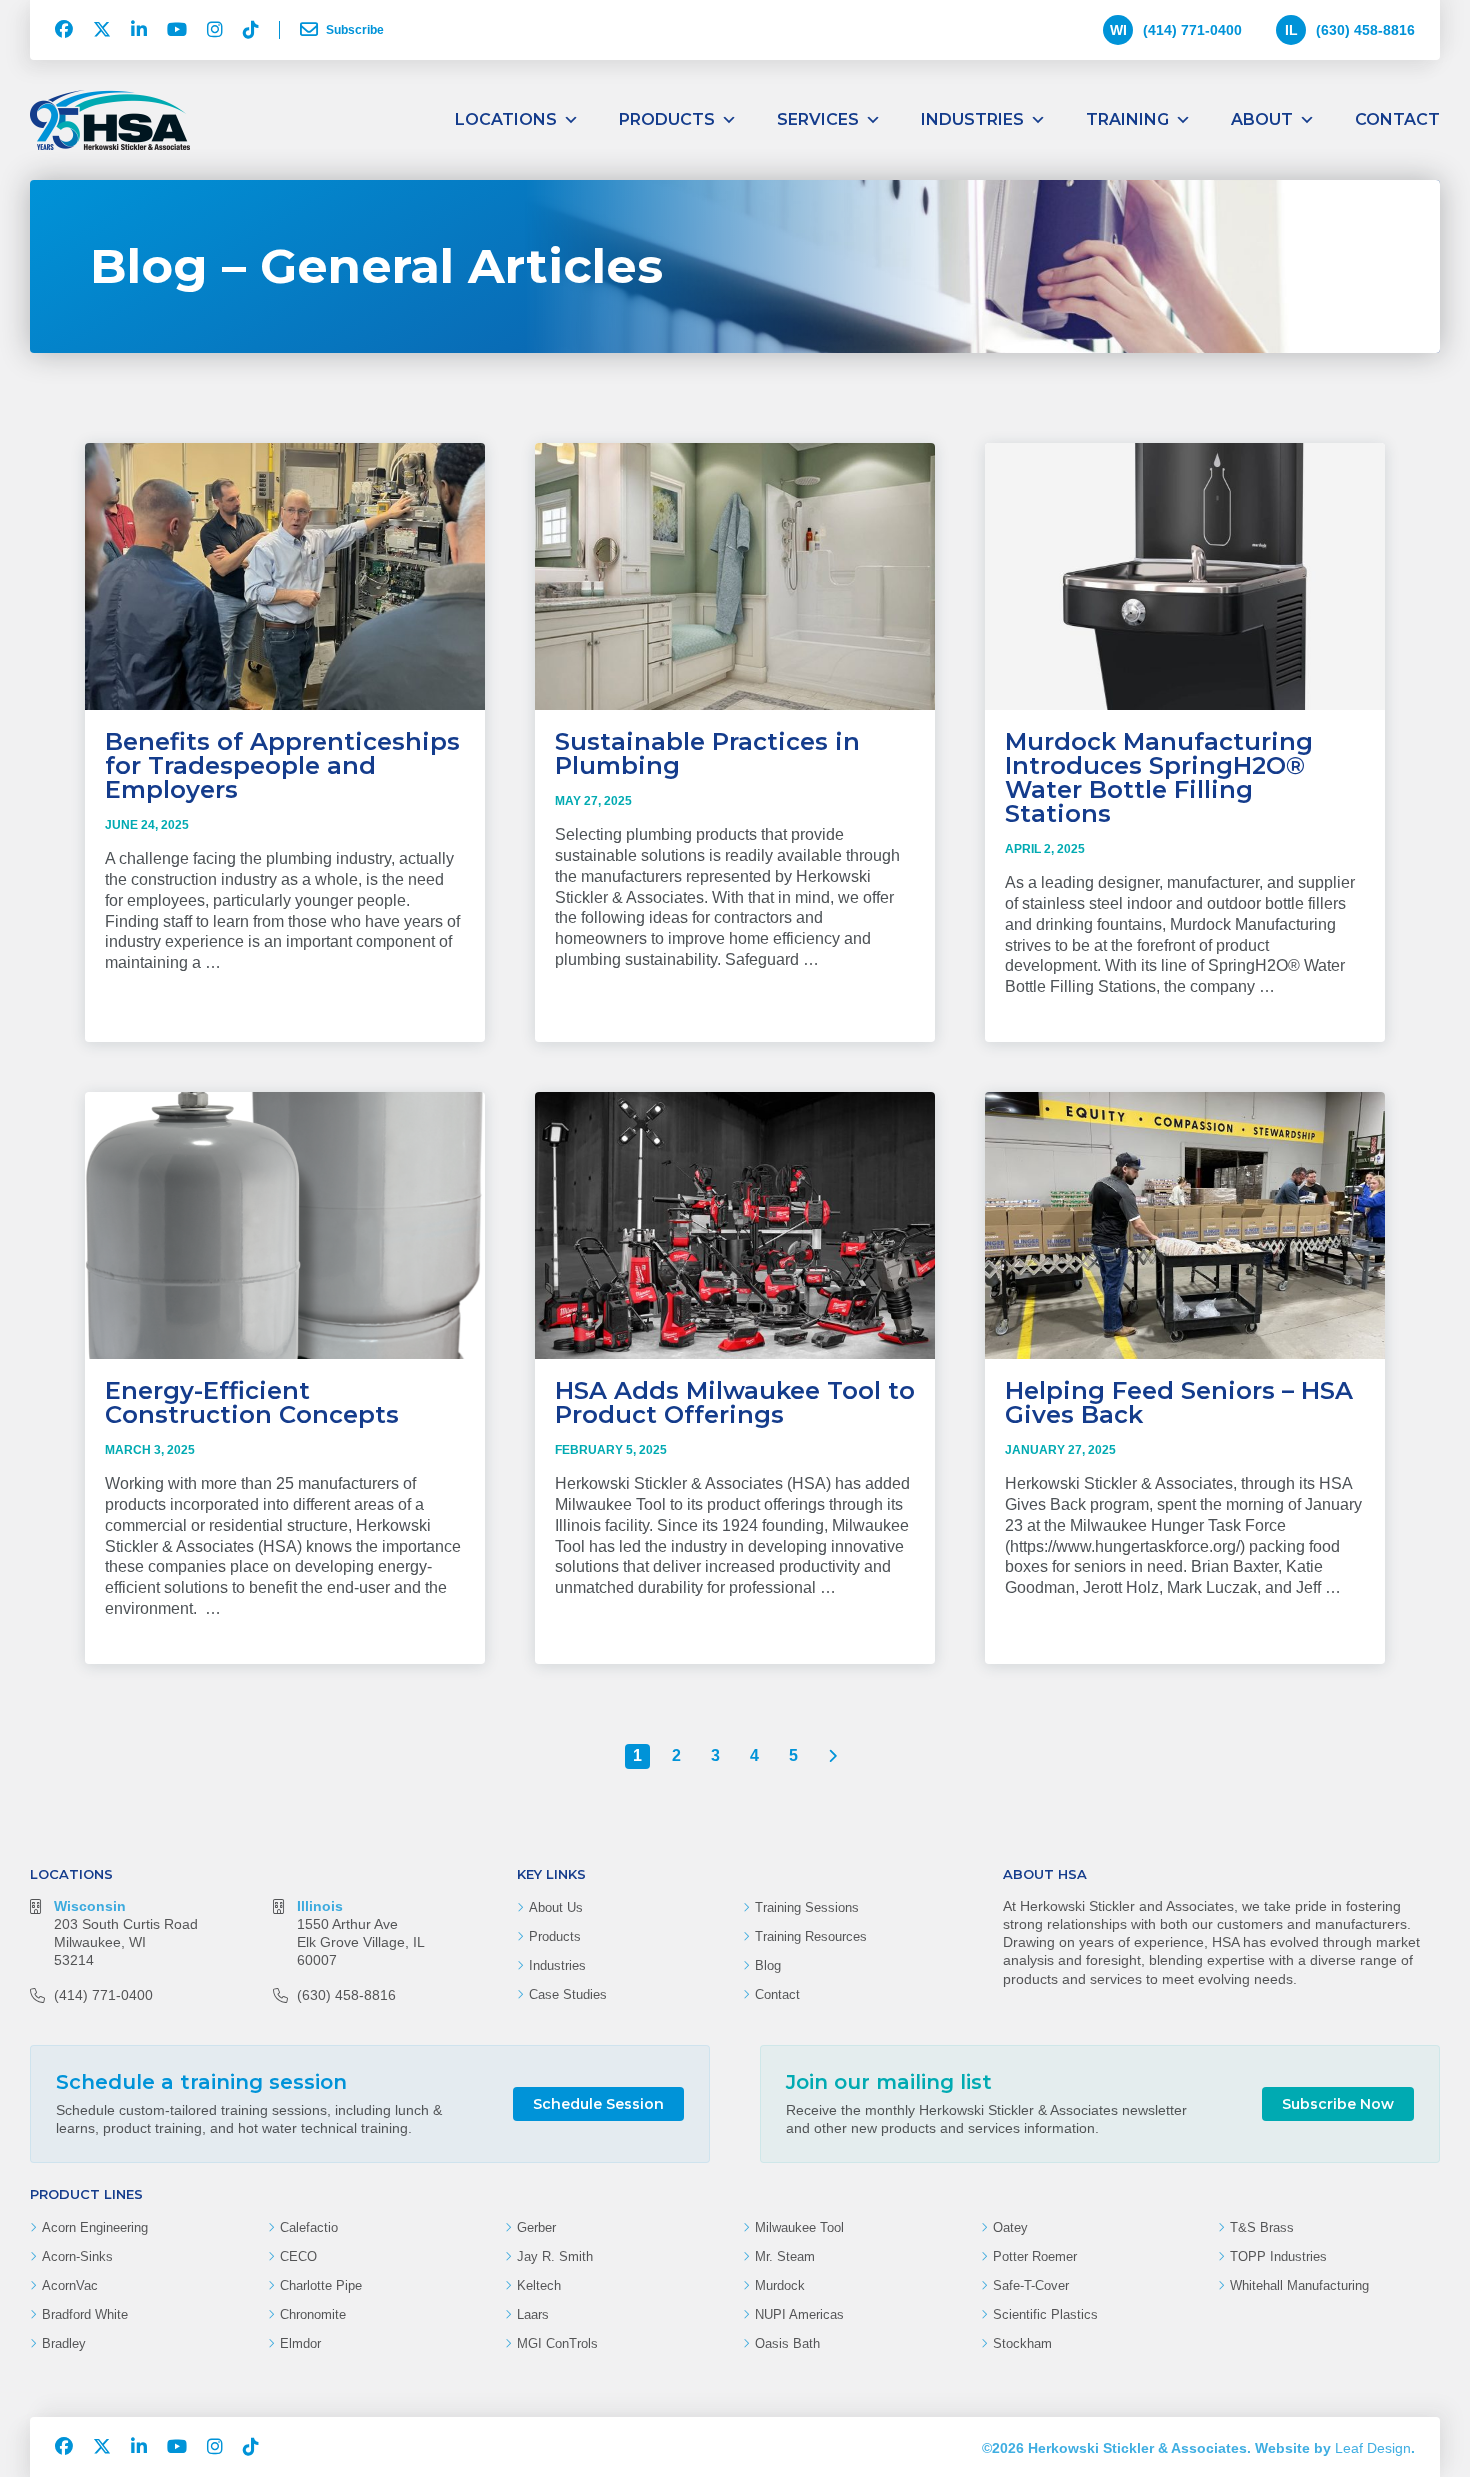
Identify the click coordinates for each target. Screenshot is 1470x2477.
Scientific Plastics (1045, 2314)
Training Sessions (807, 1907)
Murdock (780, 2285)
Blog (768, 1965)
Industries (972, 119)
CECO (298, 2256)
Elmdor (300, 2343)
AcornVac (70, 2285)
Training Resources (811, 1936)
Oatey (1010, 2227)
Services (818, 119)
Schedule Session (598, 2104)
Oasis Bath (787, 2343)
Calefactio (309, 2227)
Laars (533, 2314)
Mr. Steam (785, 2256)
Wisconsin (90, 1906)
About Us (556, 1907)
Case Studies (568, 1994)
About (1262, 119)
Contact (1397, 119)
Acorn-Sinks (77, 2256)
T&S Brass (1262, 2227)
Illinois (320, 1906)
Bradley (64, 2343)
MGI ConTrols (557, 2343)
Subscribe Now (1338, 2104)
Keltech (539, 2285)
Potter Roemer (1035, 2256)
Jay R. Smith (555, 2256)
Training (1127, 119)
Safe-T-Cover (1031, 2285)
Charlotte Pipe (321, 2285)
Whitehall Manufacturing (1299, 2285)
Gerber (536, 2227)
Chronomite (313, 2314)
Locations (506, 119)
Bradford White (85, 2314)
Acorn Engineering (95, 2227)
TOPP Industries (1278, 2256)
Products (667, 119)
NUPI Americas (799, 2314)
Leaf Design (1373, 2448)
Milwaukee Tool (799, 2227)
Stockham (1022, 2343)
